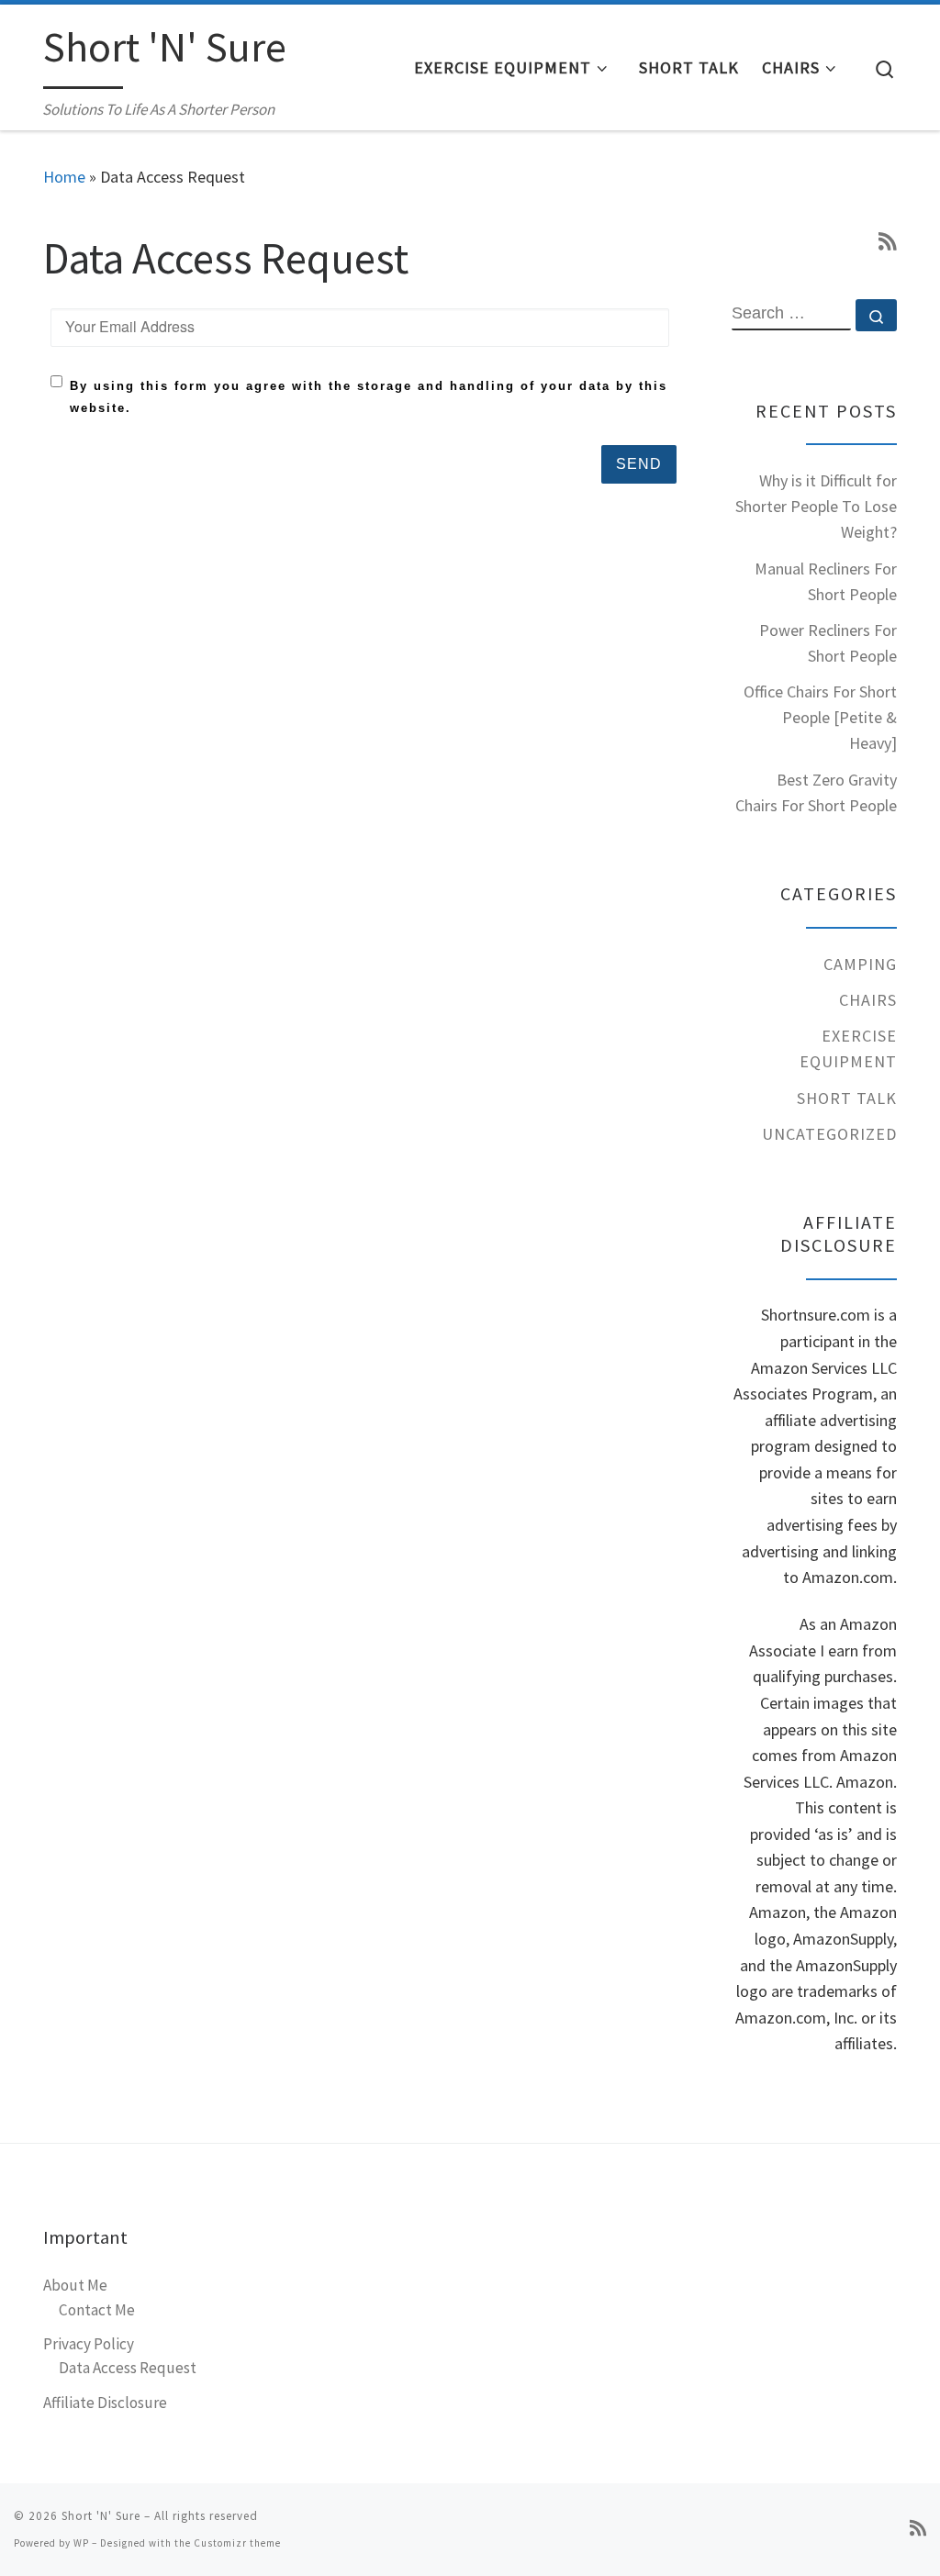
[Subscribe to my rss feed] (888, 242)
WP (81, 2543)
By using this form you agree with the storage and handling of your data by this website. (369, 397)
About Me (75, 2285)
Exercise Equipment (848, 1048)
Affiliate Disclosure (105, 2403)
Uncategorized (829, 1134)
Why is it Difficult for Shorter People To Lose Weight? (816, 506)
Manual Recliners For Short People (826, 581)
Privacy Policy (89, 2344)
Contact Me (97, 2310)
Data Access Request (128, 2368)
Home (64, 177)
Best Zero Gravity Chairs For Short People (816, 792)
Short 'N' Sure (101, 2516)
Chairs (868, 1000)
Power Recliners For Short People (828, 643)
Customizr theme (237, 2543)
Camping (860, 964)
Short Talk (847, 1098)
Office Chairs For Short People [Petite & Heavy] (820, 717)
